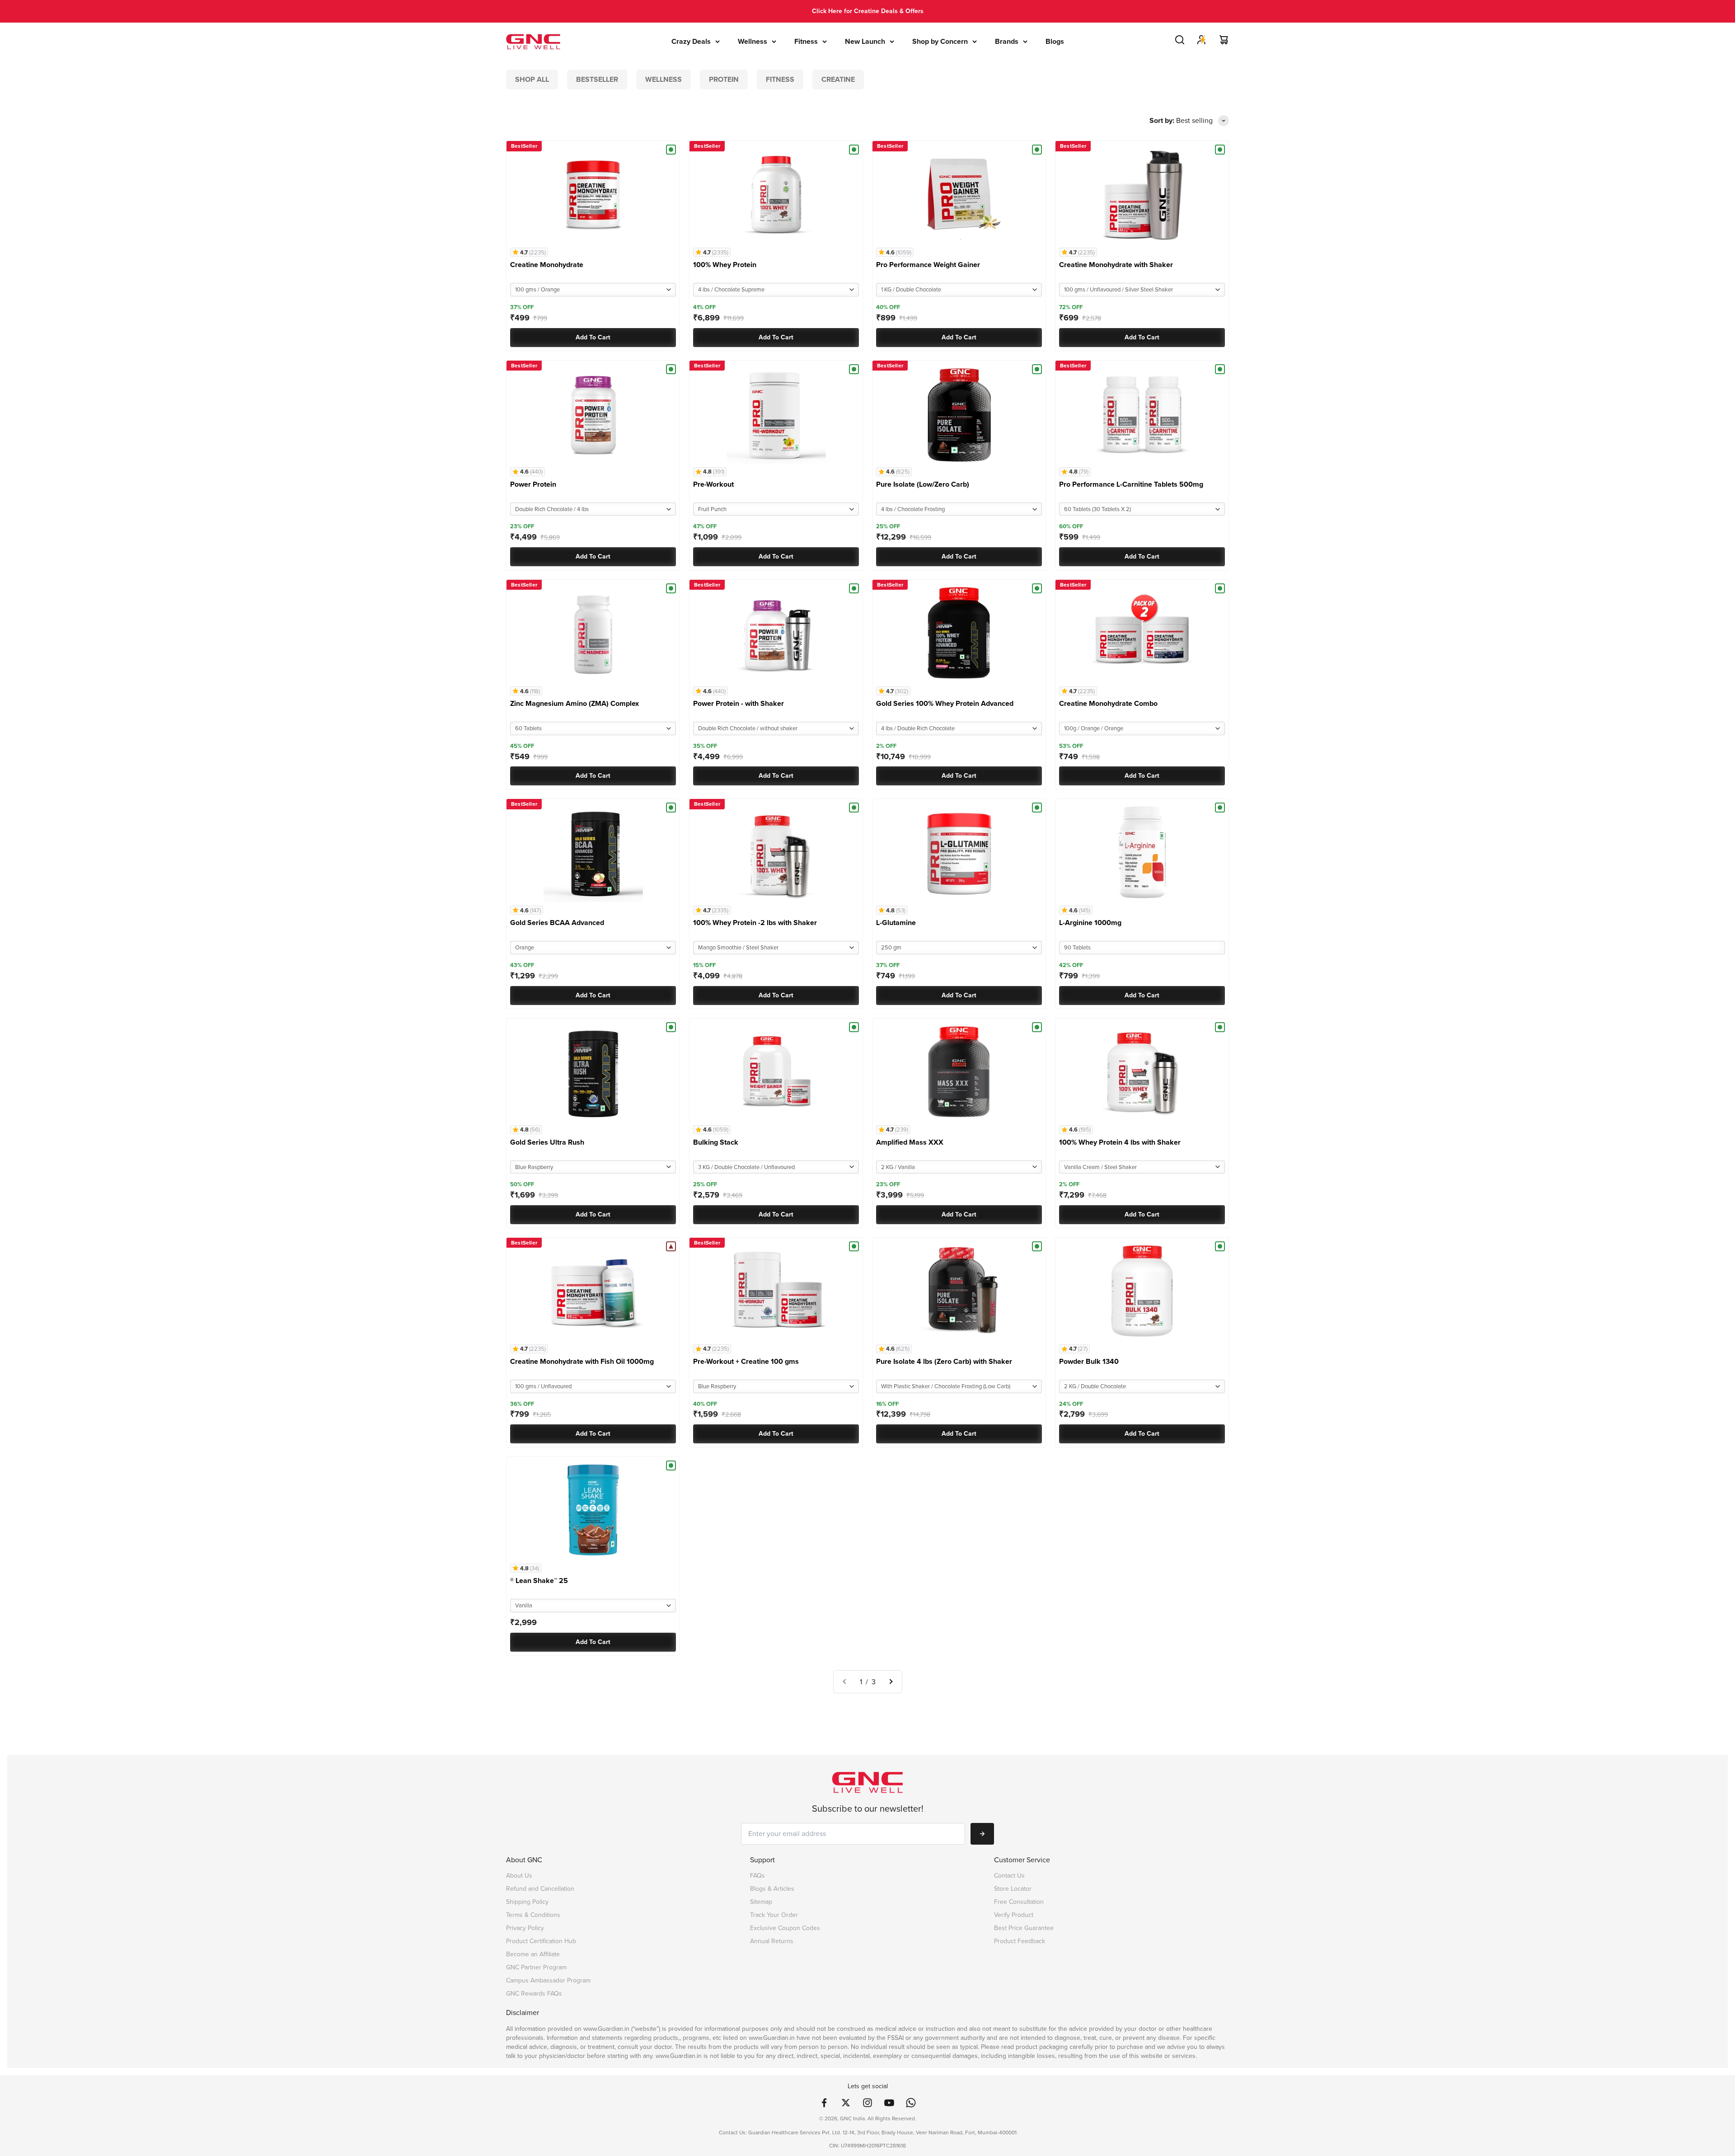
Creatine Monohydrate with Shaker (1116, 265)
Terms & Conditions (533, 1915)
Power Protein (533, 484)
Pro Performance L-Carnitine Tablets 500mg (1131, 484)
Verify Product (1014, 1915)
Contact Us (1009, 1876)
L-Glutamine (896, 923)
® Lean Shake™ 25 (539, 1581)
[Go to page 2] (891, 1682)
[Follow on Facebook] (824, 2103)
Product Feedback (1020, 1941)
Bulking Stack (716, 1142)
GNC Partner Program (536, 1967)
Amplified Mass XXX (910, 1142)
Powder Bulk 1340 (1089, 1361)
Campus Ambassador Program (548, 1980)
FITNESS (780, 79)
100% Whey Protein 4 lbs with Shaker (1120, 1142)
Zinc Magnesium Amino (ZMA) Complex (574, 703)
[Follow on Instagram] (867, 2103)
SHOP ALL (532, 79)
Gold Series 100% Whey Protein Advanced (945, 703)
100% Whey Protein (725, 265)
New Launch (865, 41)
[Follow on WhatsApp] (911, 2103)
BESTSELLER (597, 79)
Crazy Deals (691, 41)
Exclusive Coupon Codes (785, 1928)
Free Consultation (1019, 1902)
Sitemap (761, 1902)
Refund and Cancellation (540, 1889)
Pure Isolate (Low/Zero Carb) (923, 484)
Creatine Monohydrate (547, 265)
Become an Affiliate (533, 1954)
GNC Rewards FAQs (534, 1994)
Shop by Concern (940, 41)
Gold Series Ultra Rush (547, 1142)
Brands (1007, 41)
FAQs (757, 1876)
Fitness (806, 41)
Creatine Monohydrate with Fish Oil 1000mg (582, 1361)
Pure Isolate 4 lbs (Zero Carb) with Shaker (944, 1361)
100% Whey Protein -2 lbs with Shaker (755, 923)
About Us (519, 1876)
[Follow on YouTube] (889, 2103)
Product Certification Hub (541, 1941)
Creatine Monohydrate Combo (1108, 703)
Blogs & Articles (772, 1889)
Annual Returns (772, 1941)
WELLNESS (664, 79)
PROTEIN (724, 79)
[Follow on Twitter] (846, 2103)
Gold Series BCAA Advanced (557, 923)
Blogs (1055, 41)
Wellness (753, 41)
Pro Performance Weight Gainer (928, 265)
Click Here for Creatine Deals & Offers (868, 11)
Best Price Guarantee (1024, 1928)
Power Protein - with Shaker (739, 703)
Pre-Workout (713, 484)
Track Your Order (774, 1915)
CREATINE (838, 79)
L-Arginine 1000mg (1090, 923)
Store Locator (1013, 1889)
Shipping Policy (527, 1902)
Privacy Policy (525, 1928)
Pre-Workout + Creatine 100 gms (746, 1361)
